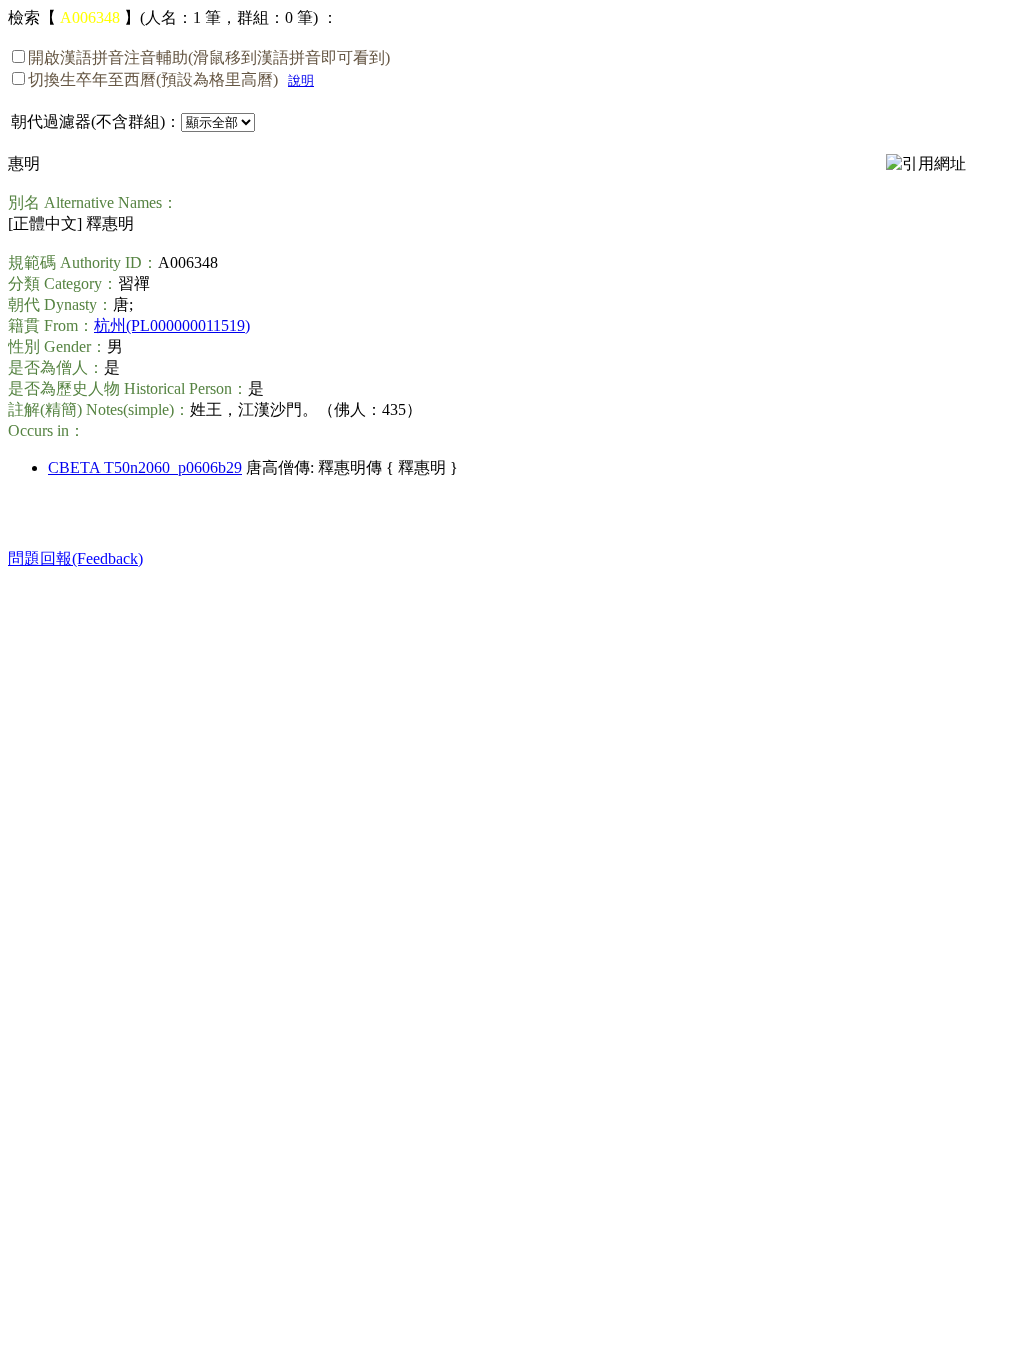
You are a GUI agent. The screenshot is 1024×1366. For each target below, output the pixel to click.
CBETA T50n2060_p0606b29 (145, 467)
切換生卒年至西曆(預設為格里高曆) (153, 79)
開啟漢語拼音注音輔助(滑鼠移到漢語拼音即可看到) (209, 57)
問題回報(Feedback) (75, 558)
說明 (301, 80)
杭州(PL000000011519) (172, 325)
